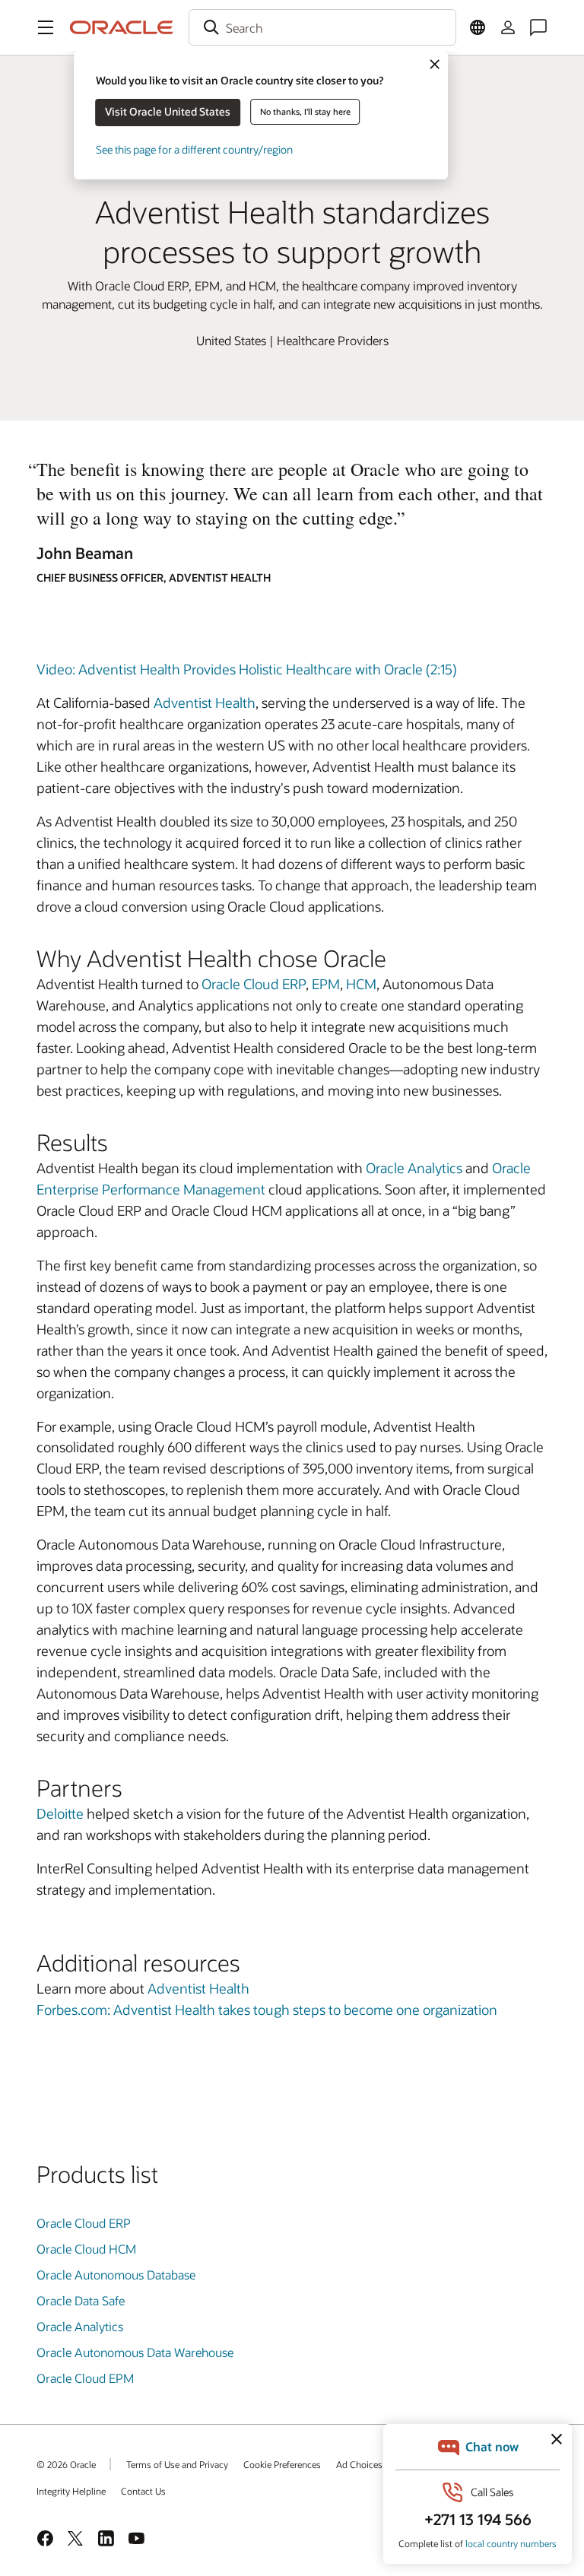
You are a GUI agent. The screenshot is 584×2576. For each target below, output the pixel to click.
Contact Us (143, 2491)
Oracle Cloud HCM (86, 2249)
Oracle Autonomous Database (116, 2275)
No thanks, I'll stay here (305, 111)
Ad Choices (359, 2464)
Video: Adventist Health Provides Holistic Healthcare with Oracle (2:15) (247, 669)
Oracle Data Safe (81, 2300)
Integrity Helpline (71, 2491)
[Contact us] (538, 27)
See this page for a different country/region (194, 149)
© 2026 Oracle (66, 2464)
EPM (326, 984)
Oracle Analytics (414, 1168)
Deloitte (60, 1813)
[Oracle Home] (122, 27)
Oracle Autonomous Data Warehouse (135, 2352)
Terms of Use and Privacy (177, 2464)
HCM (361, 984)
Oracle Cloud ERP (254, 984)
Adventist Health (205, 703)
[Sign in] (508, 27)
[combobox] (322, 27)
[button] (46, 27)
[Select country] (478, 27)
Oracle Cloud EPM (85, 2378)
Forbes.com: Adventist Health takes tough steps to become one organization (267, 2010)
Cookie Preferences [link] (282, 2464)
